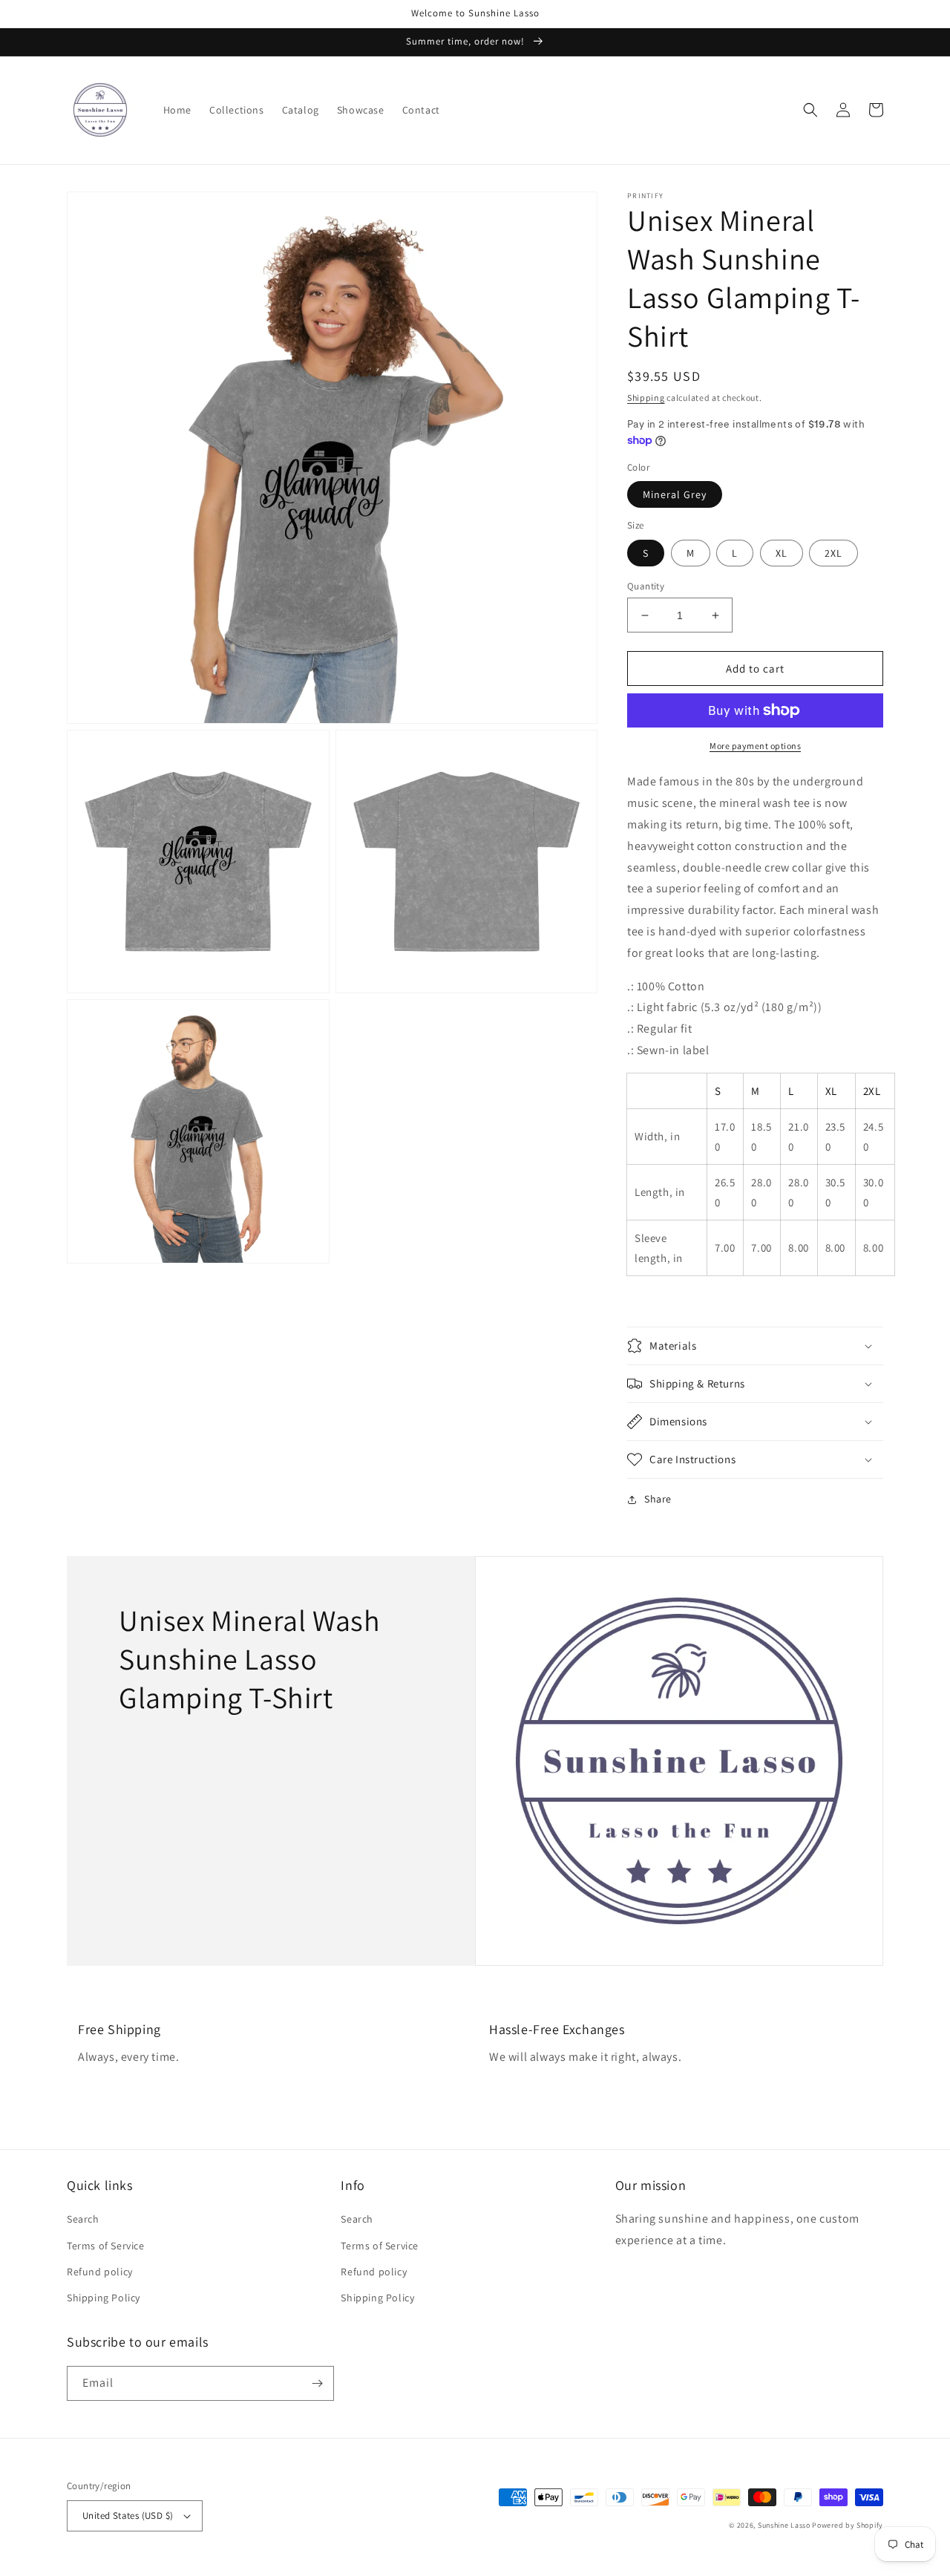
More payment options (755, 746)
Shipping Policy (104, 2298)
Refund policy (100, 2272)
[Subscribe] (317, 2383)
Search (83, 2219)
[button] (810, 110)
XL (782, 553)
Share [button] (658, 1499)
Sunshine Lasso (784, 2525)
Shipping (646, 398)
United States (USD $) (128, 2515)
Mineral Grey (675, 494)
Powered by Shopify (848, 2525)
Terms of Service (106, 2246)
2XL (833, 553)
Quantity (646, 586)
